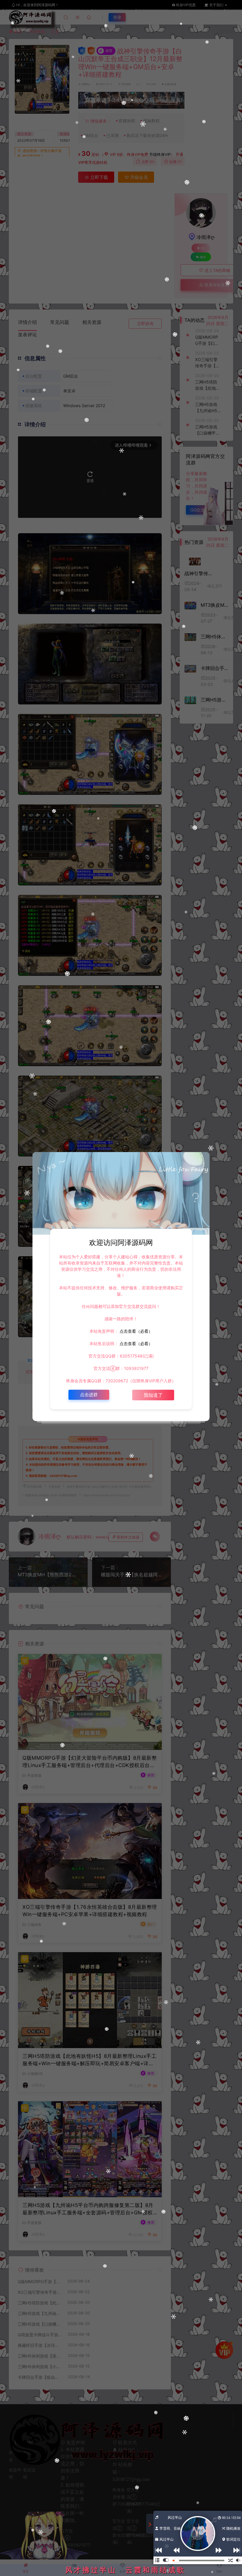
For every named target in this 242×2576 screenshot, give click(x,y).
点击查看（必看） (135, 1331)
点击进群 (89, 1395)
